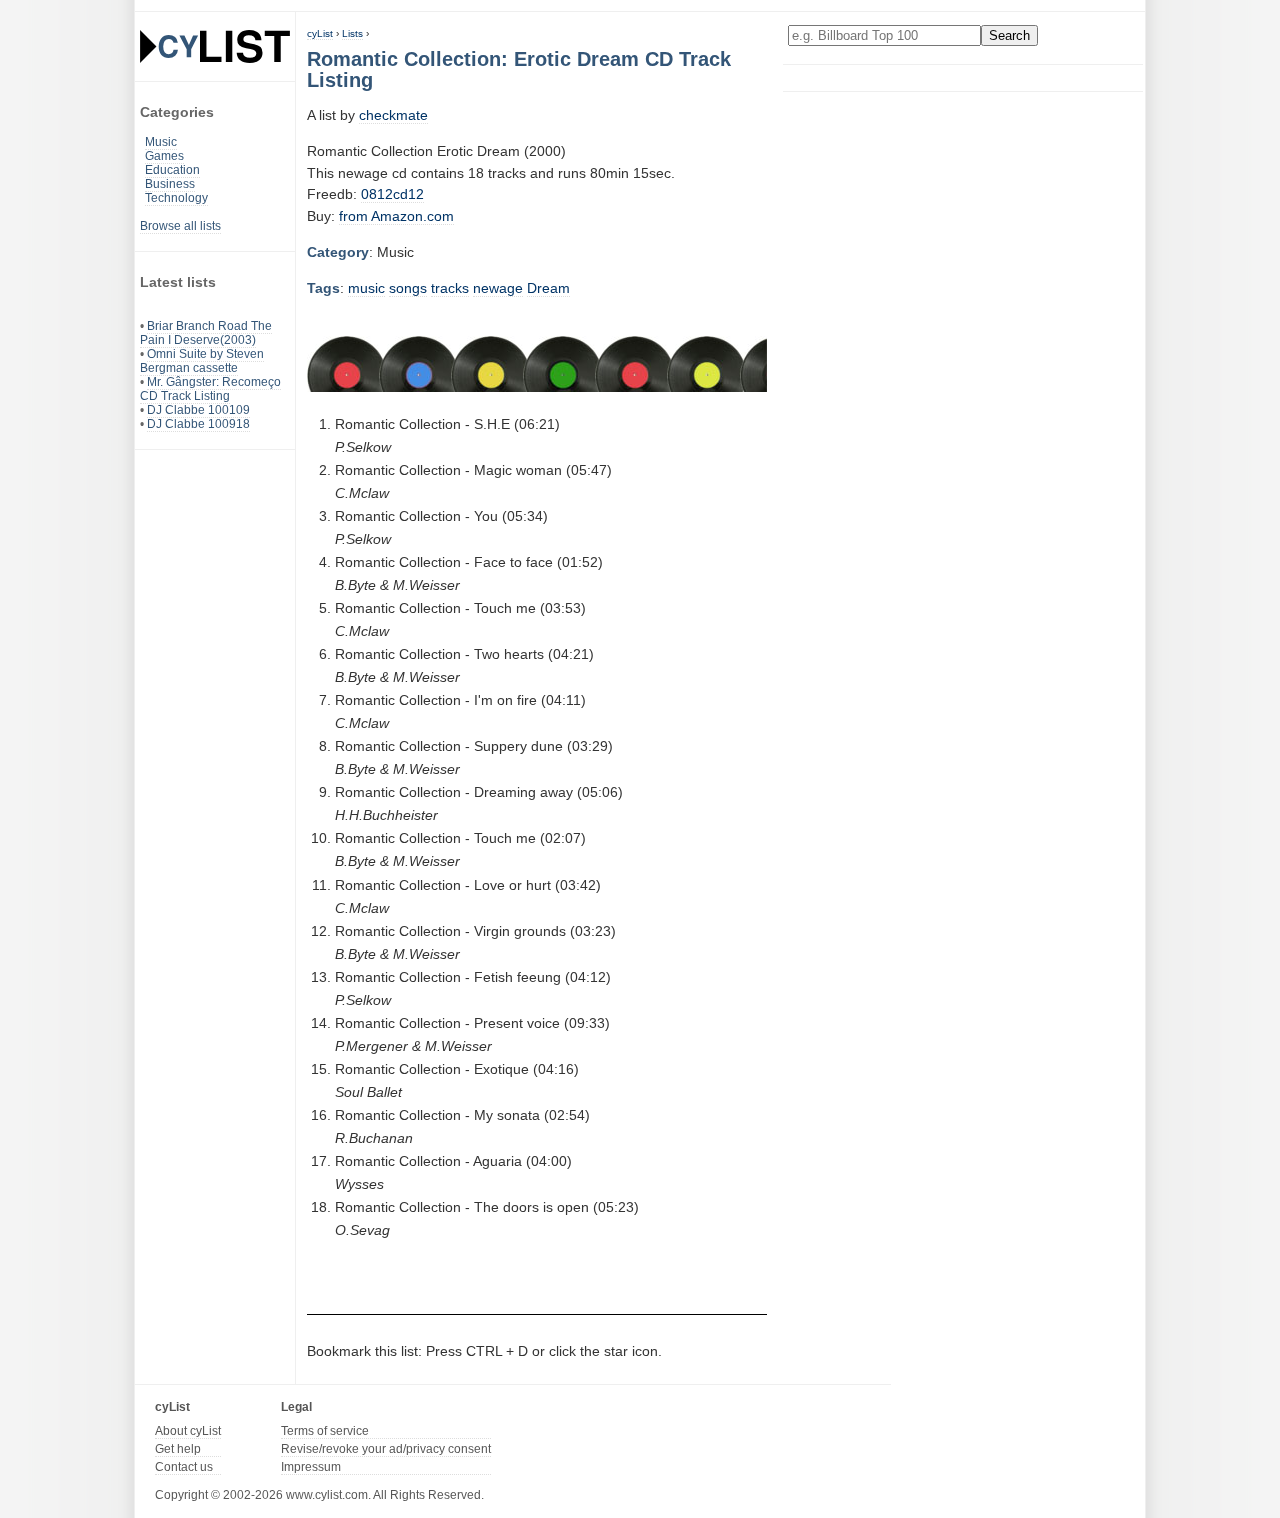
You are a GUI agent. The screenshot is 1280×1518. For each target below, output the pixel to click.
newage (498, 288)
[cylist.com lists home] (215, 46)
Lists (352, 33)
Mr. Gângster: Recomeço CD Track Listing (210, 389)
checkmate (393, 115)
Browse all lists (180, 226)
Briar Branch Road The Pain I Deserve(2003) (206, 333)
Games (164, 156)
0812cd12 (392, 194)
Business (170, 184)
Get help (178, 1449)
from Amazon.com (396, 216)
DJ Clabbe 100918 (198, 424)
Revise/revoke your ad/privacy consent (386, 1449)
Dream (548, 288)
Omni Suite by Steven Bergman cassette (202, 361)
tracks (450, 288)
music (366, 288)
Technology (176, 198)
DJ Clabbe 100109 (198, 410)
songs (408, 288)
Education (172, 170)
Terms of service (325, 1431)
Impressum (311, 1467)
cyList (320, 33)
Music (161, 142)
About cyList (188, 1431)
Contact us (184, 1467)
